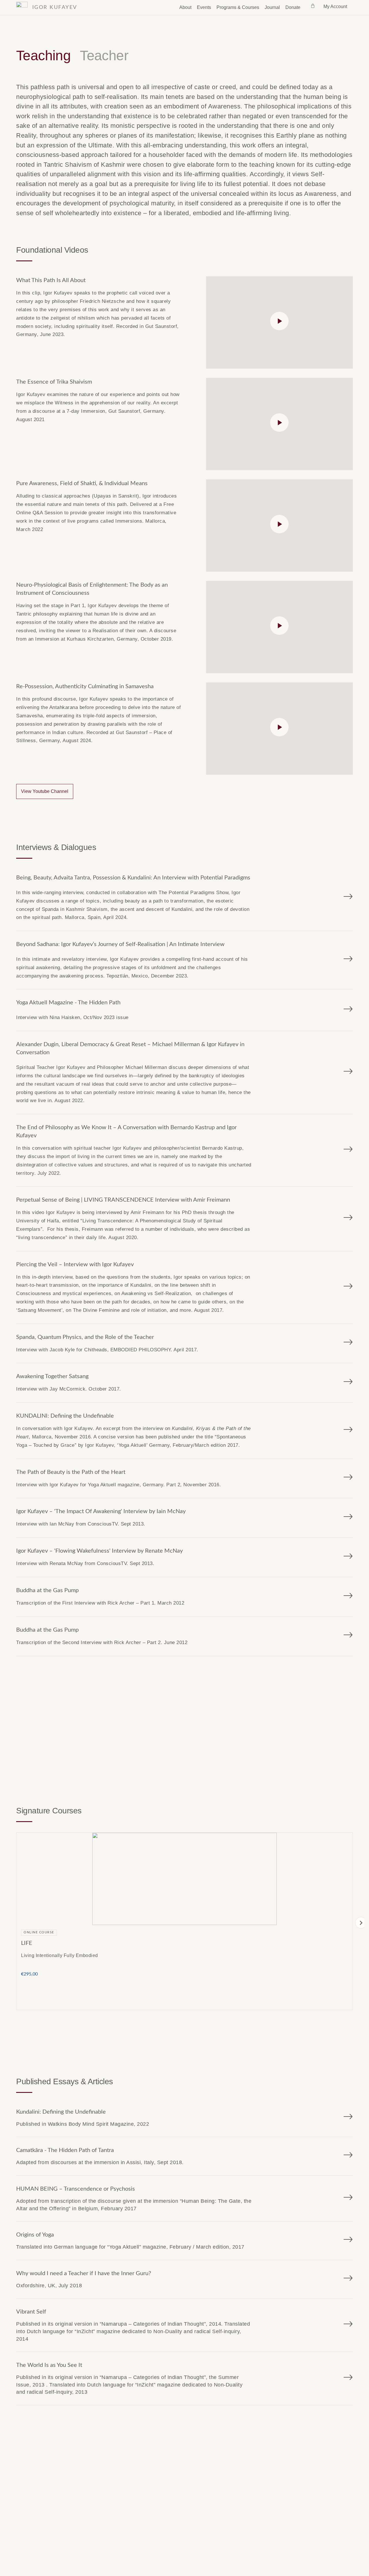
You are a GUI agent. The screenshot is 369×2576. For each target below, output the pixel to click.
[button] (361, 1923)
